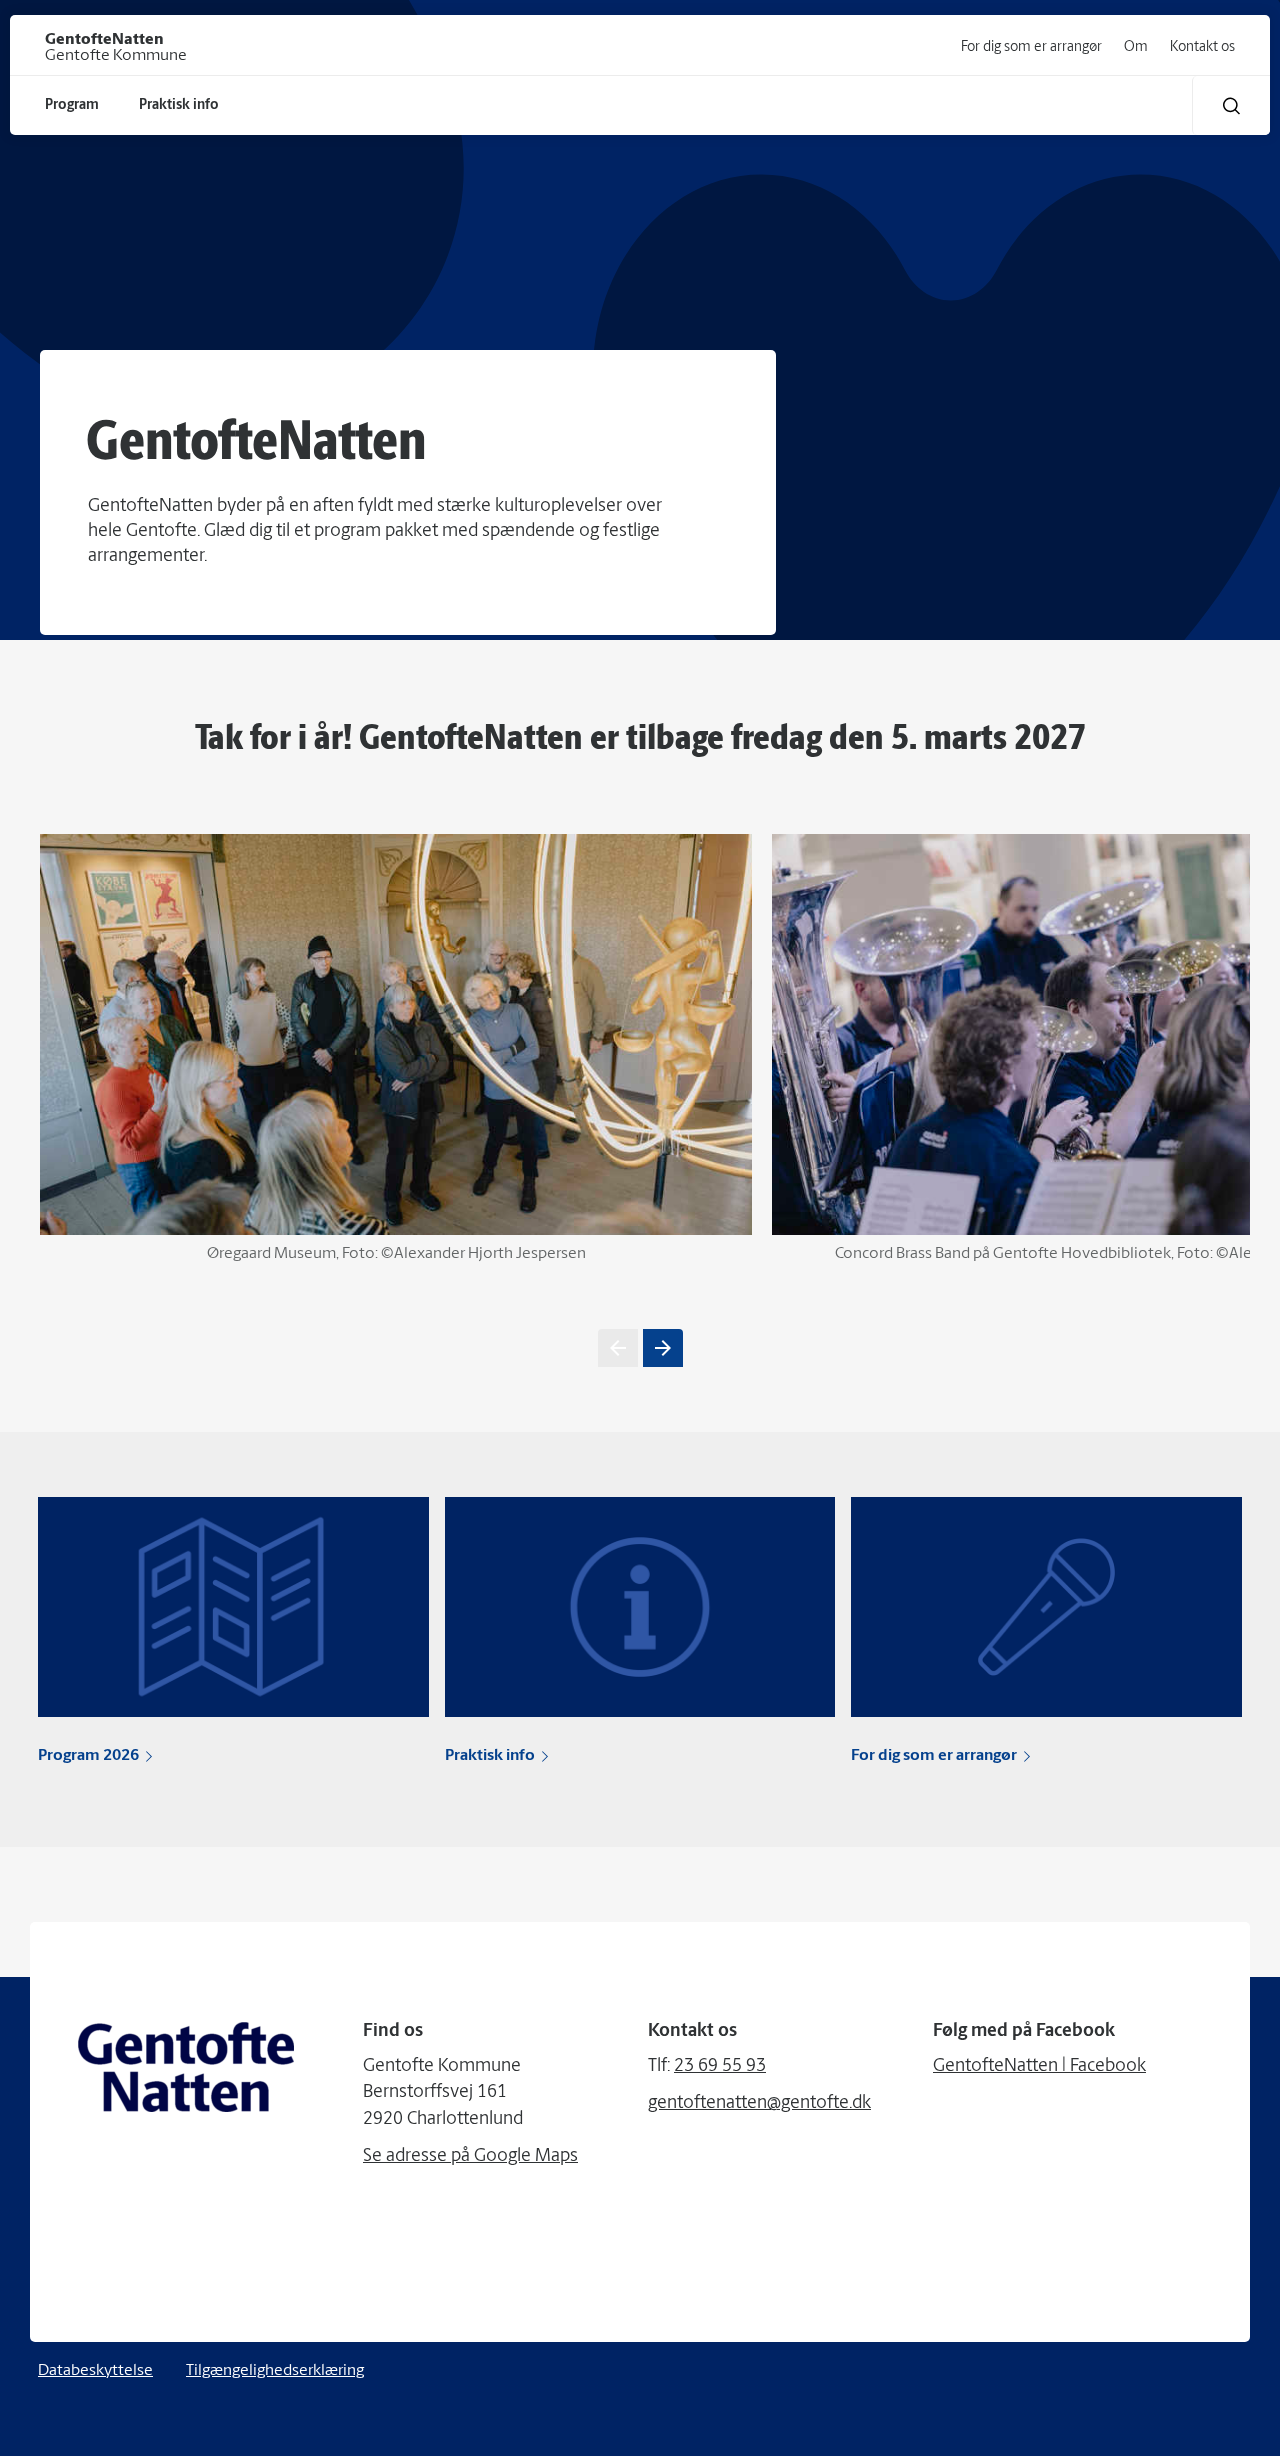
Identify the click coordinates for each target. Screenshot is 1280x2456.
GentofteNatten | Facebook (1039, 2067)
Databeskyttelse (95, 2371)
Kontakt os (1202, 47)
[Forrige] (618, 1348)
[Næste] (663, 1348)
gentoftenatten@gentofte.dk (759, 2104)
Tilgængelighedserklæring (275, 2371)
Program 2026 (88, 1756)
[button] (1231, 105)
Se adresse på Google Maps (470, 2157)
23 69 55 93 (720, 2067)
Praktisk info (490, 1756)
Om (1136, 47)
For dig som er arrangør (1031, 47)
